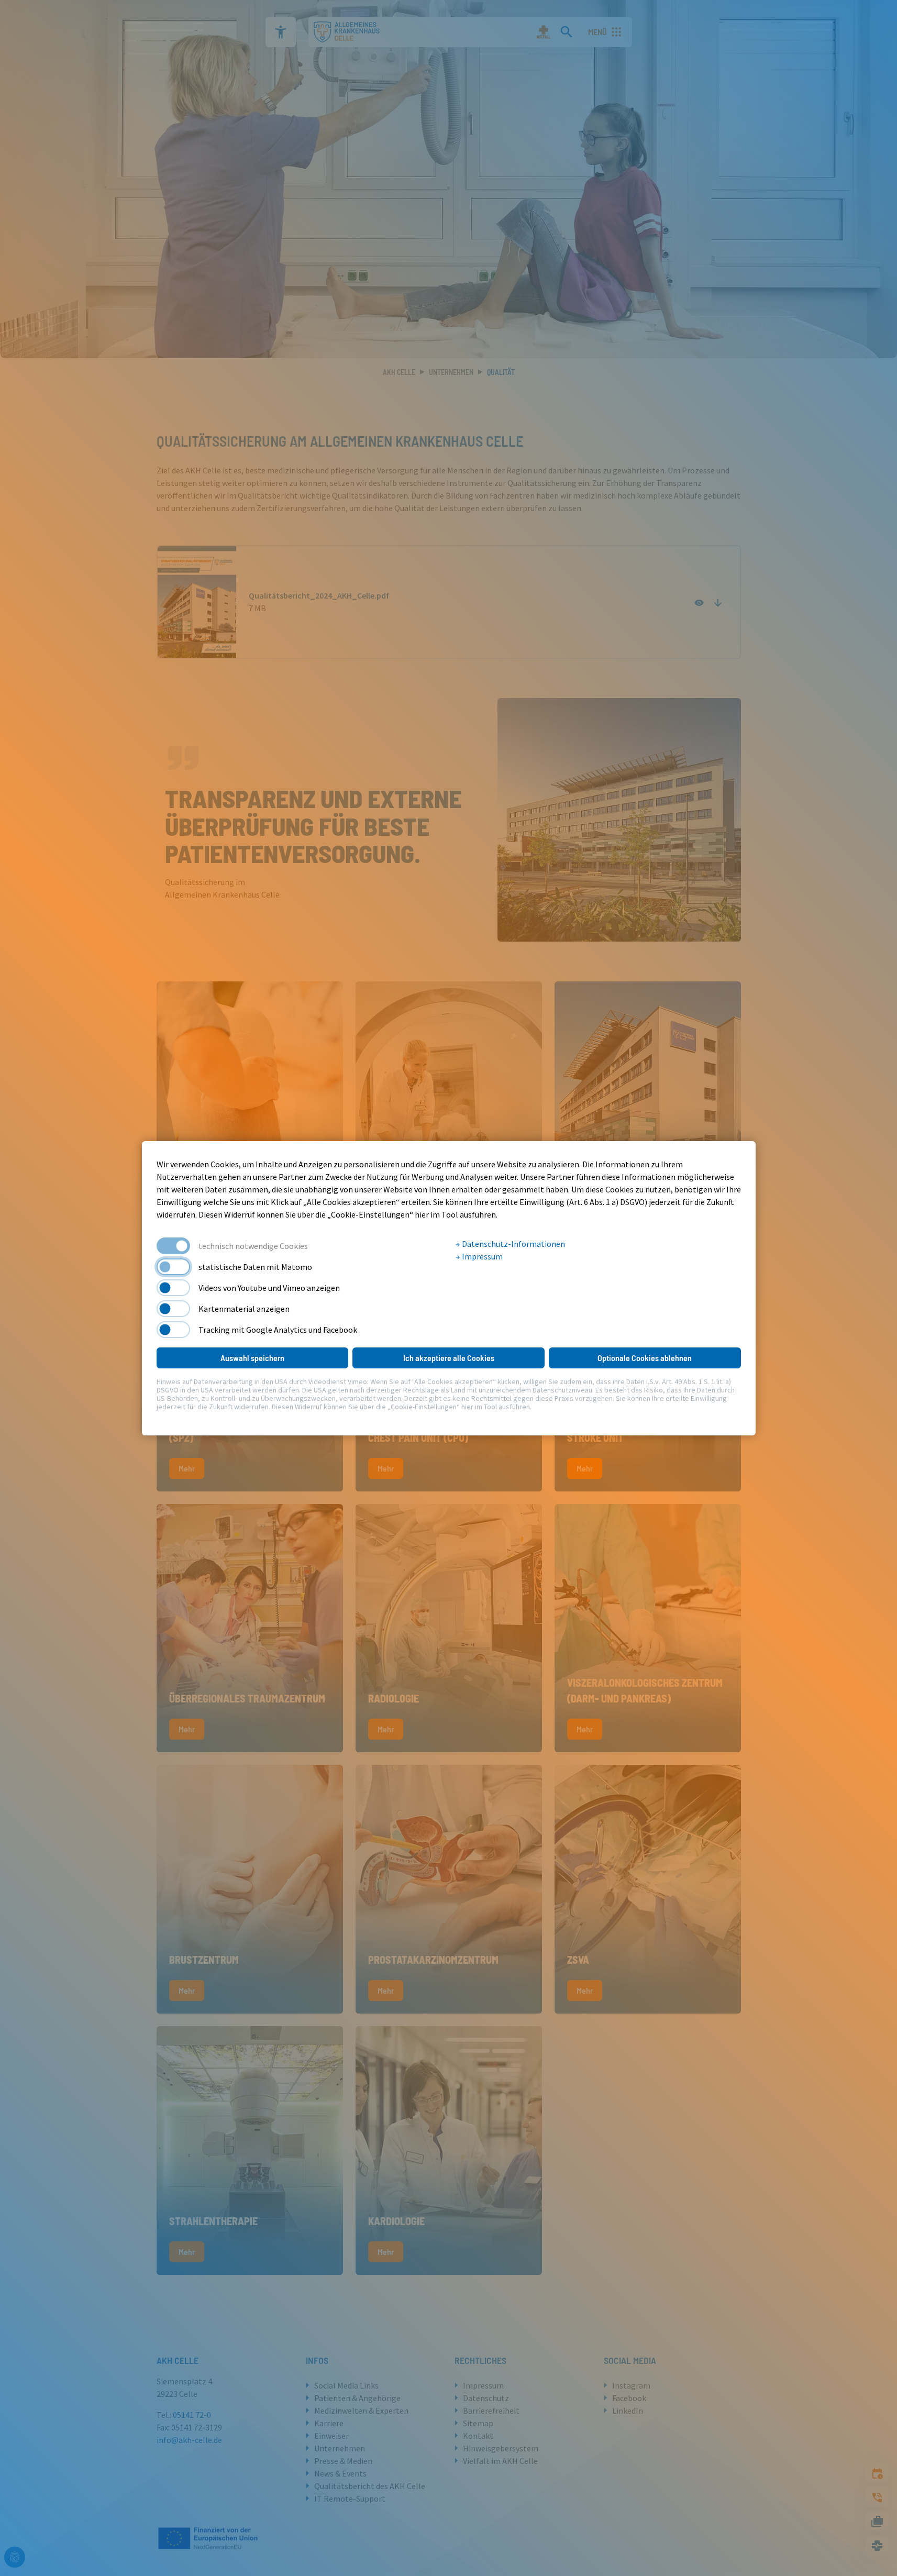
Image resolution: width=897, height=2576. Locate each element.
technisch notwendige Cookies (253, 1246)
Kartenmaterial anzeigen (244, 1309)
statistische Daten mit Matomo (255, 1267)
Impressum (481, 1256)
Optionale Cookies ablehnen (645, 1358)
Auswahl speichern (252, 1358)
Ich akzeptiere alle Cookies (449, 1358)
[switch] (173, 1267)
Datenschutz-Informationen (513, 1244)
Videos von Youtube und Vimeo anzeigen (269, 1288)
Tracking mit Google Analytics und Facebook (278, 1330)
